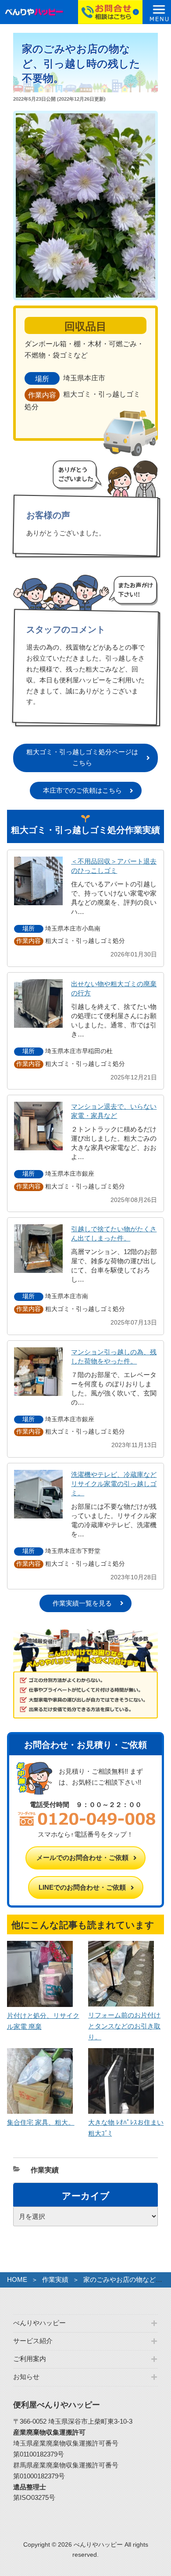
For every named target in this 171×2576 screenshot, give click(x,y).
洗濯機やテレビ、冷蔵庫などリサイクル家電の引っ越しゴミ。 (114, 1484)
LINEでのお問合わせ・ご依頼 (82, 1887)
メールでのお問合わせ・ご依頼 (82, 1857)
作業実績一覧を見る (82, 1603)
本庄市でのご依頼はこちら (82, 790)
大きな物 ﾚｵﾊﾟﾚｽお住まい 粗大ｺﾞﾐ (126, 2128)
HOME (17, 2279)
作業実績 (45, 2170)
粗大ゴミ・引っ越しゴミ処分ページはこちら (82, 757)
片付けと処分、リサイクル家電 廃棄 (43, 2021)
